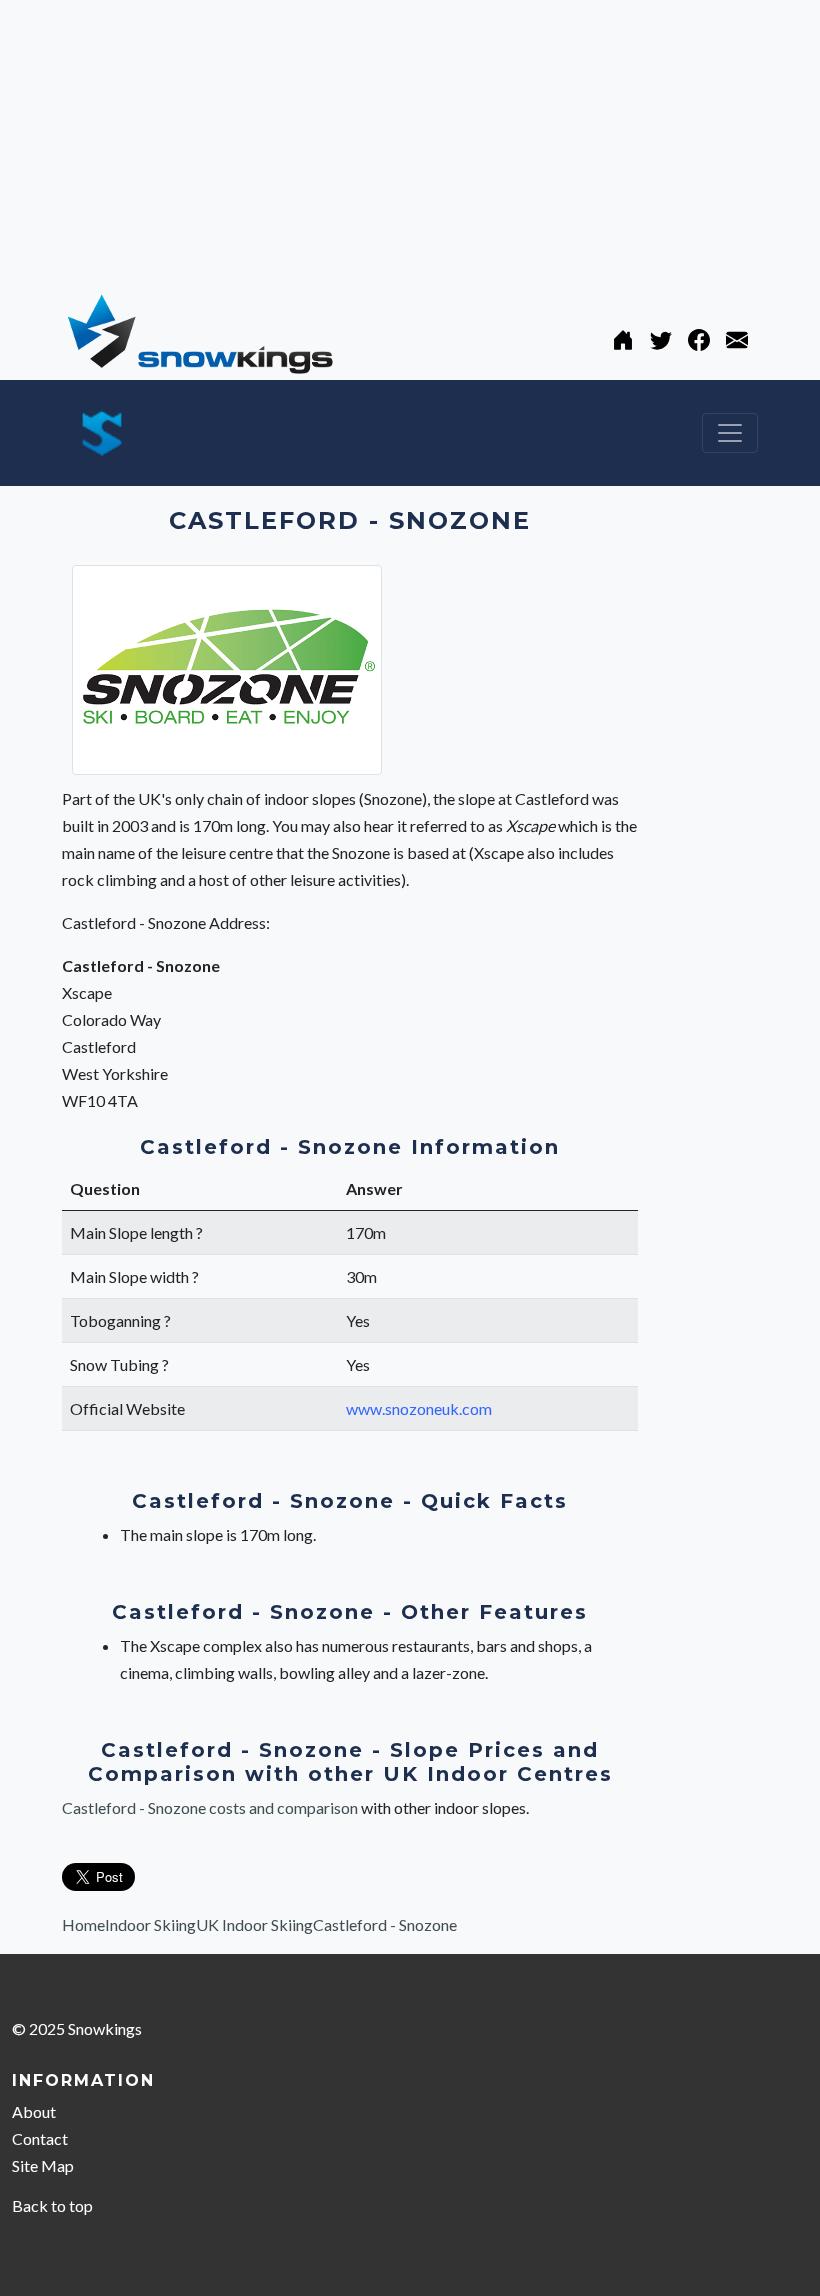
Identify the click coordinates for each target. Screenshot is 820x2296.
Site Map (43, 2165)
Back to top (52, 2205)
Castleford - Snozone (385, 1924)
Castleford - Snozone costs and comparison (211, 1807)
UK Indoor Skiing (254, 1924)
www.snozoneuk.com (419, 1408)
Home (83, 1924)
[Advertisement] (410, 140)
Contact (40, 2138)
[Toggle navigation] (730, 433)
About (34, 2111)
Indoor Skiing (150, 1924)
